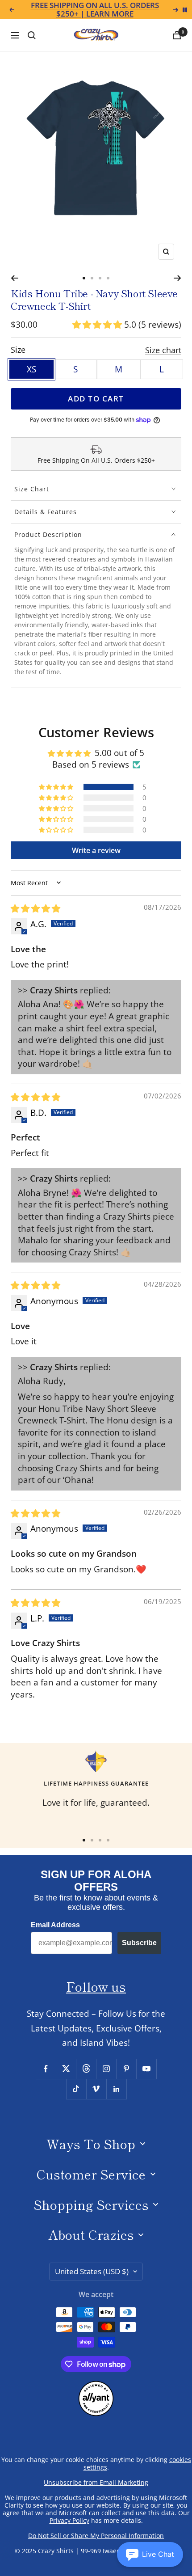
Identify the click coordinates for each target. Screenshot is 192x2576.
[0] (177, 35)
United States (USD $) (92, 2271)
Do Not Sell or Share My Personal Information (96, 2536)
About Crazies (91, 2234)
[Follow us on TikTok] (76, 2089)
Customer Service (91, 2174)
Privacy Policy (69, 2520)
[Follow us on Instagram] (106, 2069)
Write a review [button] (96, 850)
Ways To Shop (91, 2143)
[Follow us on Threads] (86, 2069)
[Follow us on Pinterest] (126, 2069)
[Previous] (15, 278)
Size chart (163, 350)
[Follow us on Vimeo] (96, 2089)
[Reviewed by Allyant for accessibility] (96, 2388)
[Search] (32, 35)
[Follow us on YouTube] (146, 2069)
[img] (35, 908)
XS (31, 369)
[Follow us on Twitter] (66, 2069)
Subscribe (139, 1943)
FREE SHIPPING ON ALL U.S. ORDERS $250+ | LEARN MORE (95, 10)
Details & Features (46, 512)
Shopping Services (91, 2204)
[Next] (177, 278)
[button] (98, 325)
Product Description (48, 534)
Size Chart (32, 489)
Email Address (55, 1925)
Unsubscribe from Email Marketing (96, 2482)
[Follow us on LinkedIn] (116, 2089)
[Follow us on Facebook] (46, 2069)
